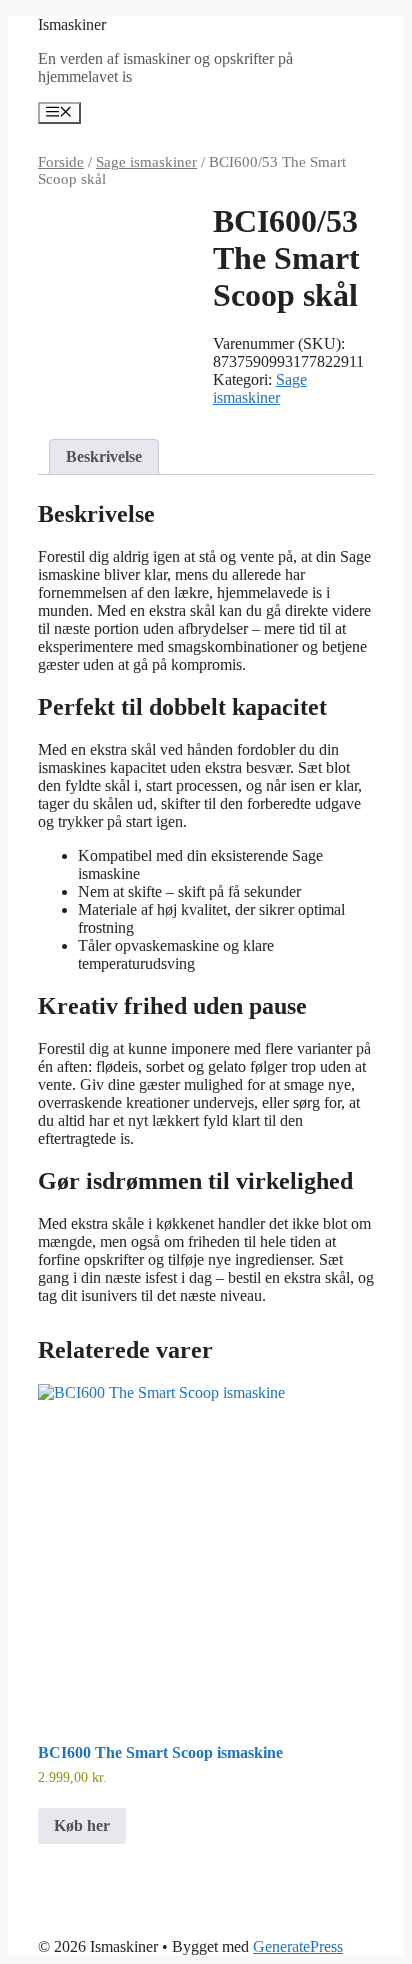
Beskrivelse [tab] (104, 456)
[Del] (302, 22)
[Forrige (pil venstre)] (35, 982)
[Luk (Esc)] (346, 22)
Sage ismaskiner (146, 162)
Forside (61, 162)
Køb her (82, 1825)
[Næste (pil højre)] (377, 982)
